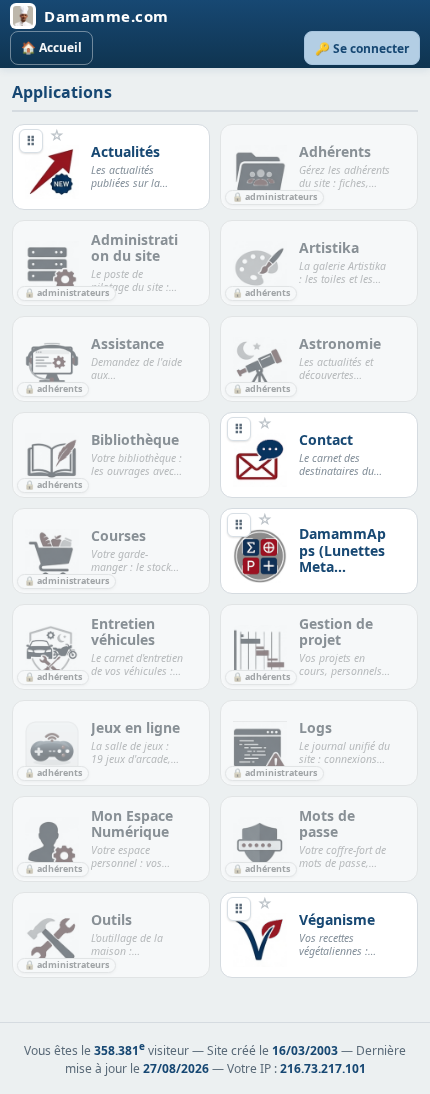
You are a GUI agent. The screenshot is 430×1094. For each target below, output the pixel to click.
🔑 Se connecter (362, 48)
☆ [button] (57, 135)
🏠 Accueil (51, 47)
